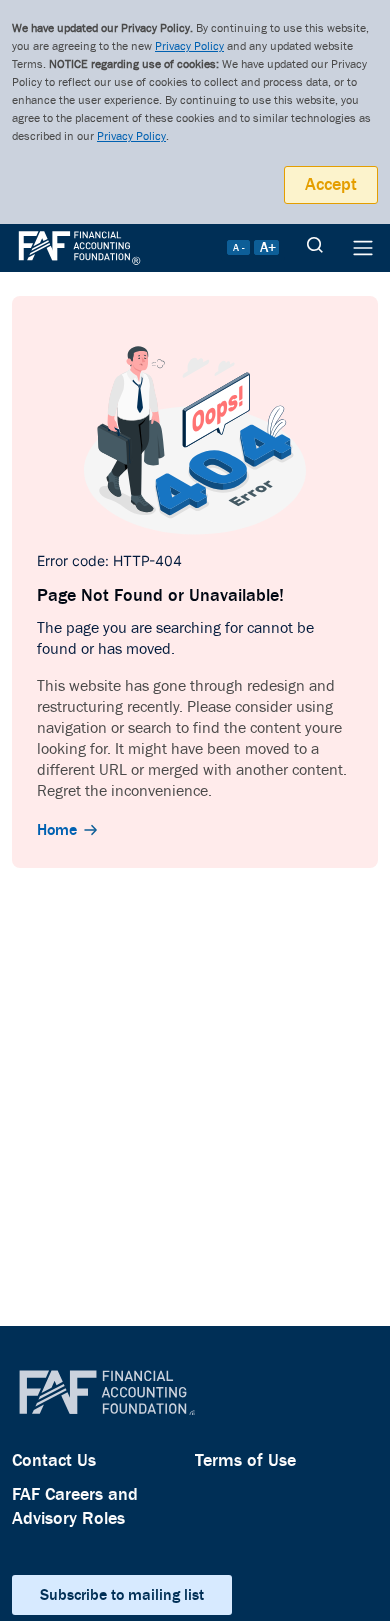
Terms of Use (245, 1460)
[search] (315, 248)
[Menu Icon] (363, 248)
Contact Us (54, 1460)
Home (57, 830)
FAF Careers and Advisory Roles (75, 1506)
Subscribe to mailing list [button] (122, 1595)
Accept (331, 184)
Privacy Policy (189, 46)
